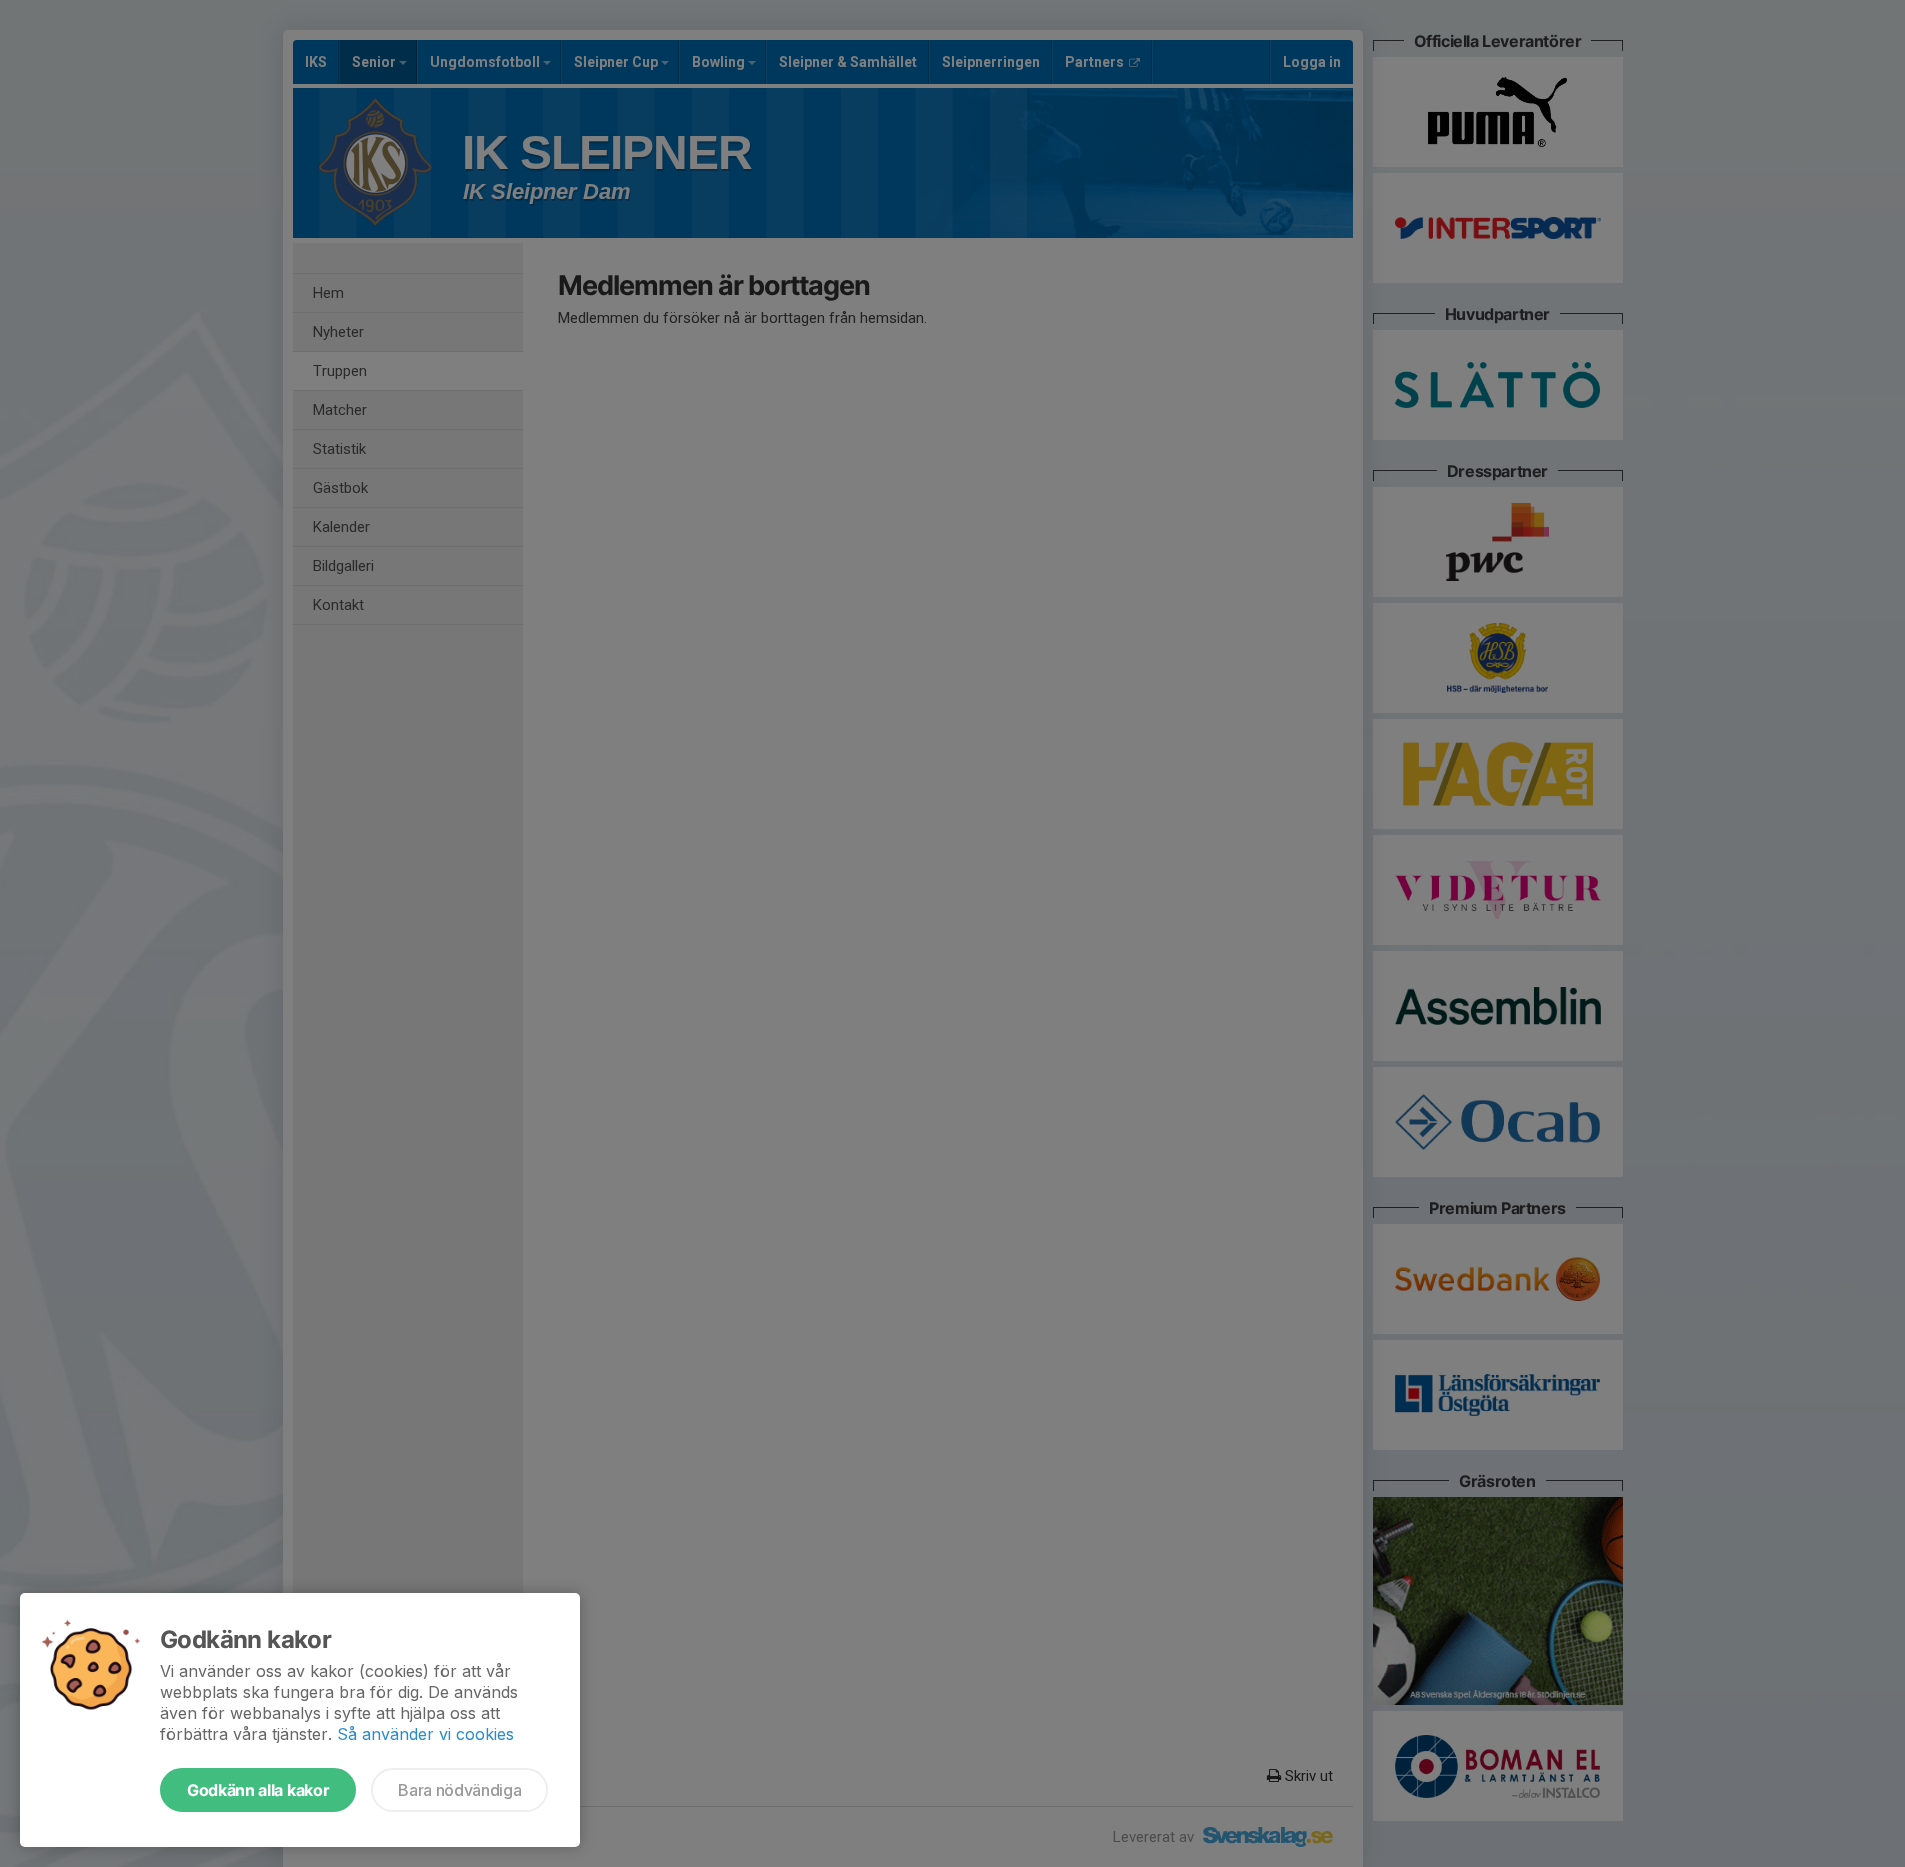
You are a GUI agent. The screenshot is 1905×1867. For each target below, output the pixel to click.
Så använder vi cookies (425, 1734)
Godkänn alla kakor (258, 1790)
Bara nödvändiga (459, 1790)
